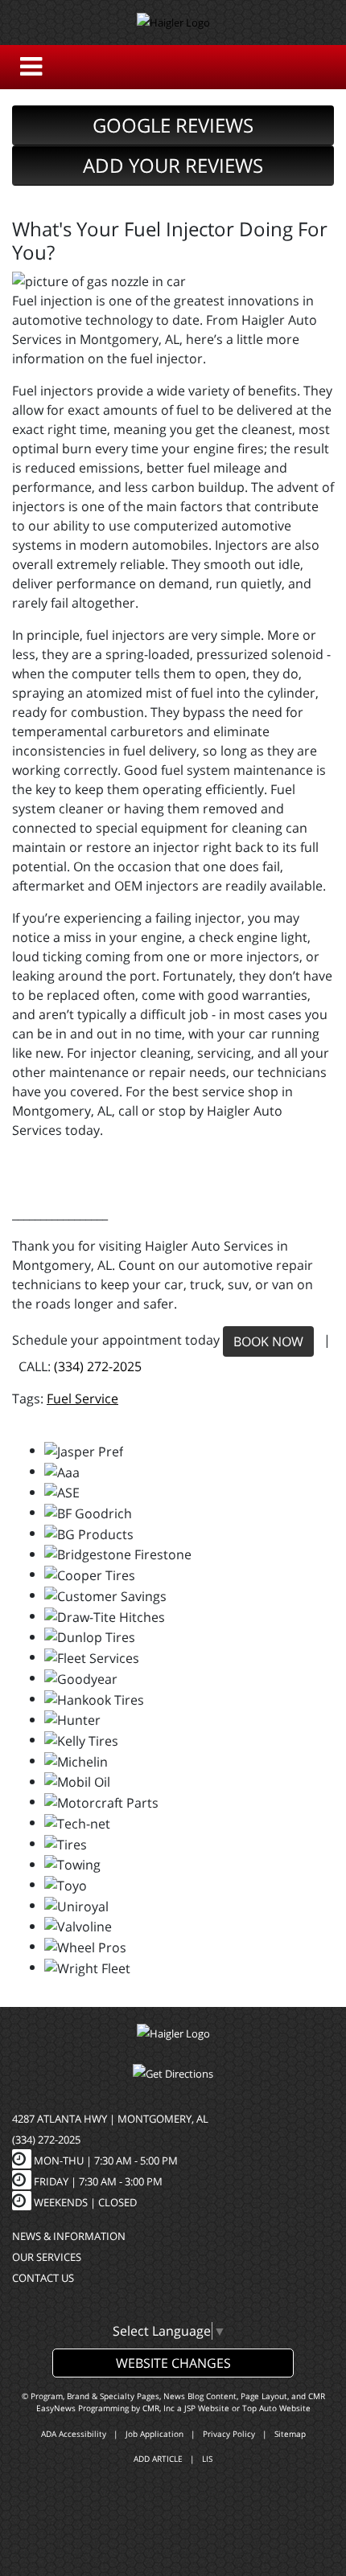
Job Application (154, 2434)
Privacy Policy (229, 2434)
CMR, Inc (159, 2408)
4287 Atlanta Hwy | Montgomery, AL (110, 2119)
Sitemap (290, 2434)
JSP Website (207, 2408)
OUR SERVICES (47, 2257)
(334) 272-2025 (98, 1366)
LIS (207, 2459)
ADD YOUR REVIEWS (173, 165)
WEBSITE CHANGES (173, 2363)
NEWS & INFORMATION (69, 2236)
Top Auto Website (276, 2408)
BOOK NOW (268, 1341)
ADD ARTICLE (158, 2459)
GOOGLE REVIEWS (173, 125)
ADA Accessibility (74, 2434)
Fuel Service (82, 1399)
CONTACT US (43, 2278)
